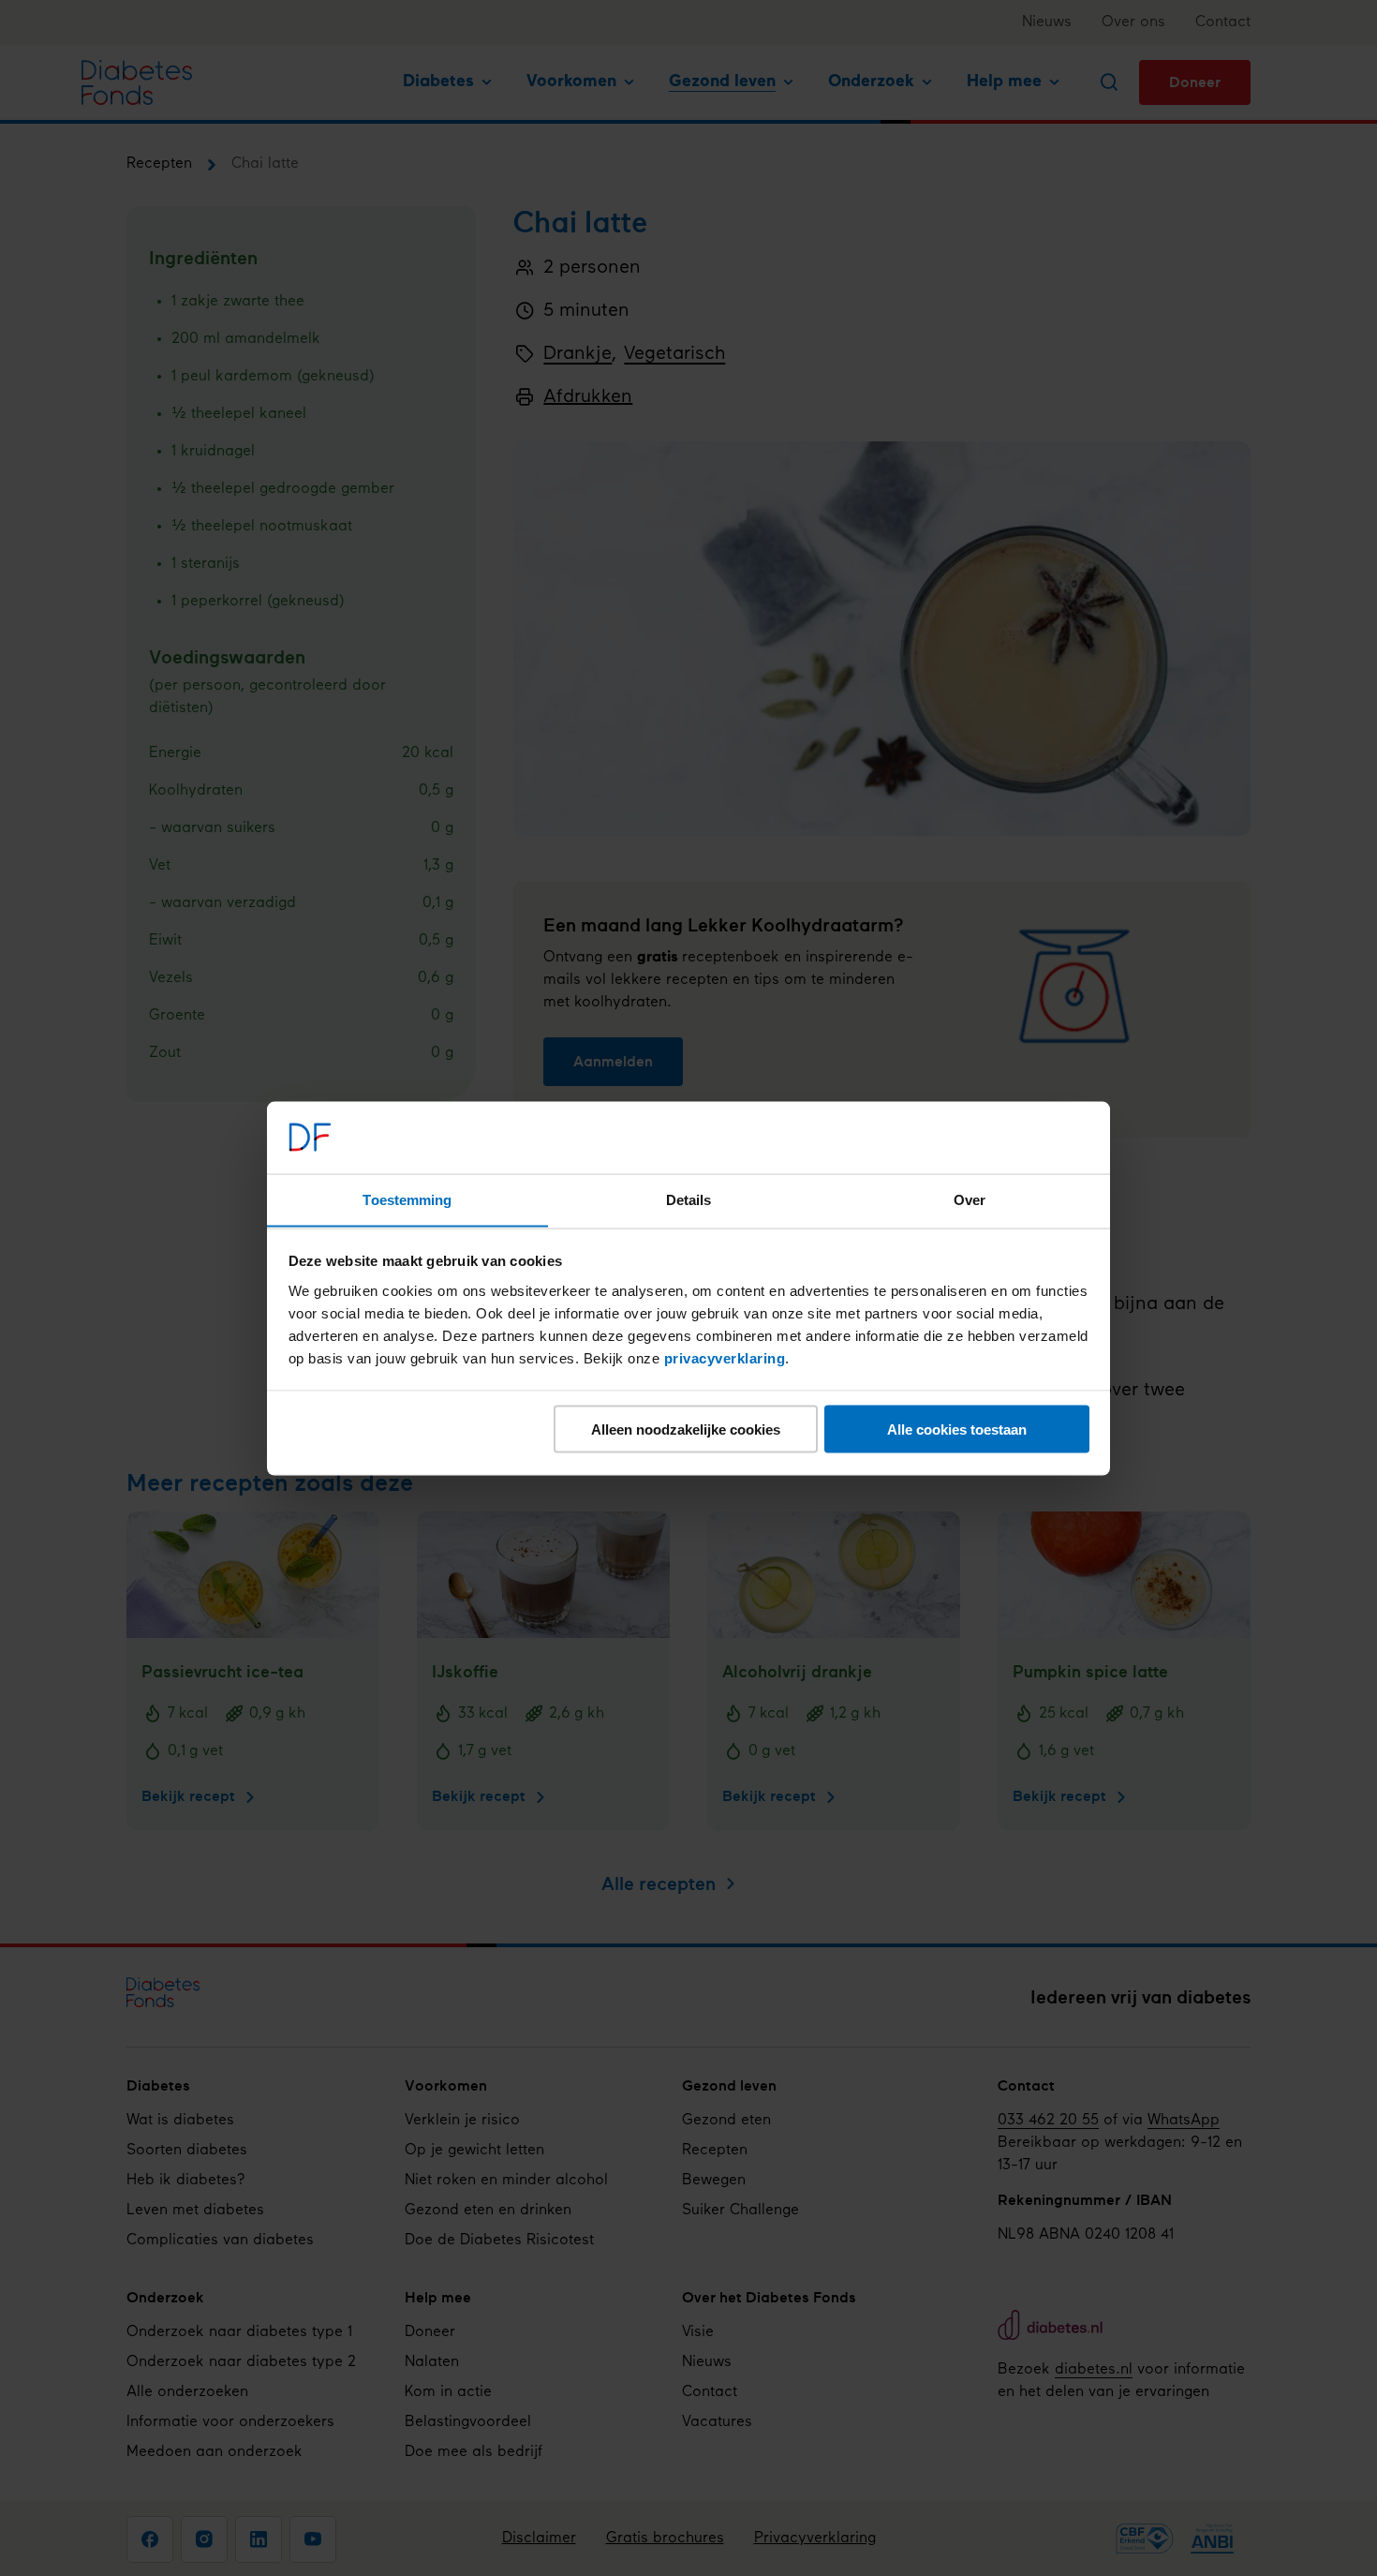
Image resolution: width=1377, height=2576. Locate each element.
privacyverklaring (725, 1357)
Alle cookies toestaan (957, 1429)
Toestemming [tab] (407, 1199)
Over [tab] (970, 1199)
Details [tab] (689, 1199)
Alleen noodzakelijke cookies (686, 1429)
